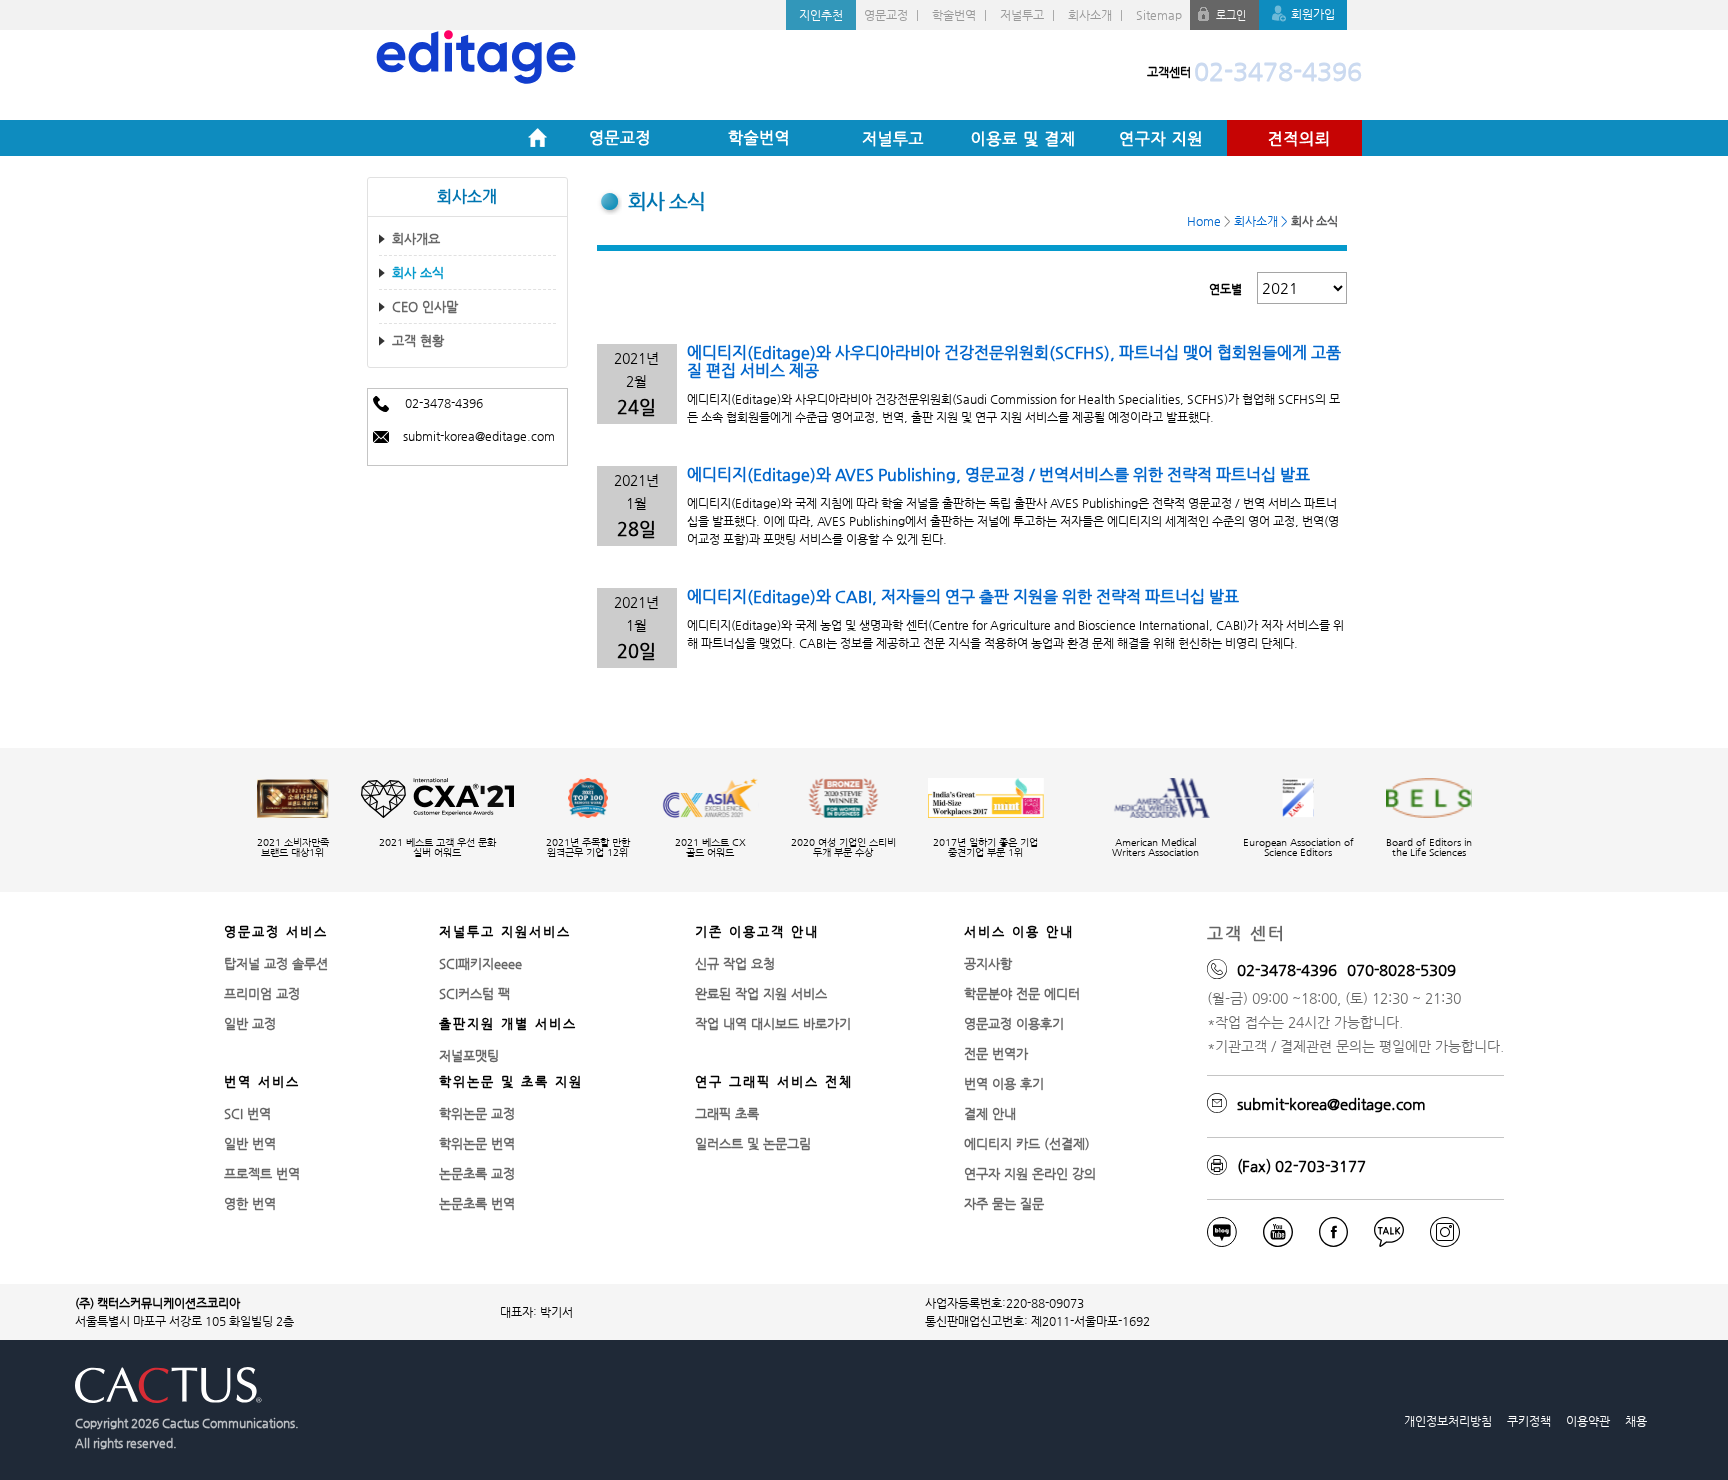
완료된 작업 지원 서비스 (761, 993)
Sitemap (1159, 15)
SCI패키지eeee (480, 963)
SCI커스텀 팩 (474, 993)
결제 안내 (990, 1113)
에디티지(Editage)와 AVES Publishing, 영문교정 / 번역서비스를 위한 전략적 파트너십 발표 (998, 474)
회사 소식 (418, 272)
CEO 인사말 (425, 306)
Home (537, 138)
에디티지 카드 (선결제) (1027, 1143)
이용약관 (1588, 1421)
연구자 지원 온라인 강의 (1030, 1173)
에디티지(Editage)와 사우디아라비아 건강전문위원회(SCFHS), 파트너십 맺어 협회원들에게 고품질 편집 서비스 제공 (1014, 361)
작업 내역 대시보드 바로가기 (773, 1023)
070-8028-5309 (1401, 969)
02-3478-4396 (1278, 72)
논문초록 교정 (477, 1173)
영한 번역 (250, 1203)
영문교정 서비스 (276, 931)
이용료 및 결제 (1024, 138)
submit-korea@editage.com (479, 436)
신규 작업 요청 (735, 963)
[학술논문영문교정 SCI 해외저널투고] (618, 64)
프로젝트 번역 (262, 1173)
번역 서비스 (262, 1081)
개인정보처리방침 (1448, 1421)
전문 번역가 (996, 1053)
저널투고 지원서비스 (505, 931)
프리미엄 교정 (262, 993)
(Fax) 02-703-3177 (1301, 1165)
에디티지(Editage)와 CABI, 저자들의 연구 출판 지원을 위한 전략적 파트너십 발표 (963, 596)
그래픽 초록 (727, 1113)
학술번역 (954, 15)
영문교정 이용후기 (1014, 1023)
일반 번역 (250, 1143)
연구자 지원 (1159, 138)
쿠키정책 (1529, 1421)
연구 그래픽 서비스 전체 (774, 1081)
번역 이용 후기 (1004, 1083)
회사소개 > (1261, 221)
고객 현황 (418, 340)
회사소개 (1090, 15)
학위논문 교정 (477, 1113)
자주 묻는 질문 (1004, 1203)
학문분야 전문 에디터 (1022, 993)
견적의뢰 (1294, 138)
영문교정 (886, 15)
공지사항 (988, 963)
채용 (1636, 1421)
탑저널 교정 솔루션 (276, 963)
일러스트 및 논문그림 (753, 1143)
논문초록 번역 (477, 1203)
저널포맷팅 (469, 1055)
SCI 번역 (247, 1113)
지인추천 (821, 15)
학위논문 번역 (477, 1143)
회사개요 (416, 238)
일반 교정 (250, 1023)
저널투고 (1022, 15)
